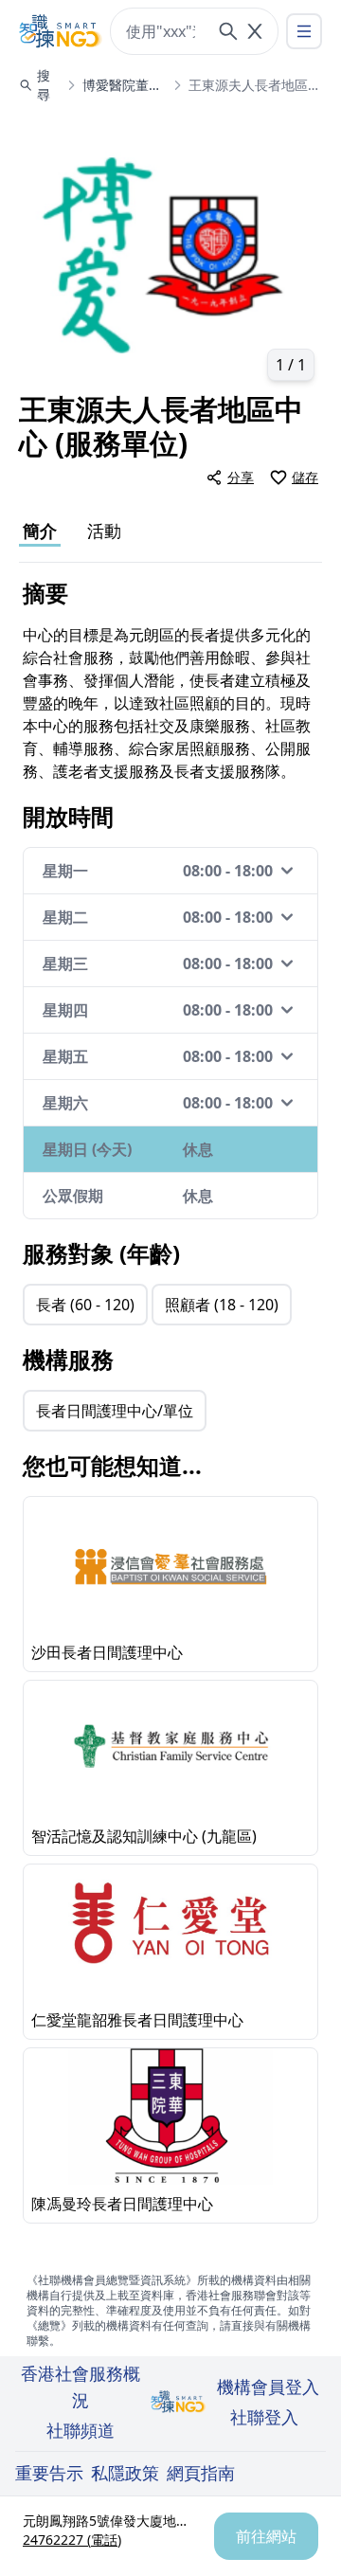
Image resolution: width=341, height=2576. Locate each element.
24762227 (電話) (72, 2540)
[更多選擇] (304, 31)
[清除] (255, 31)
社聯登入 (264, 2417)
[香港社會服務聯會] (61, 31)
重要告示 (49, 2473)
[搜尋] (228, 31)
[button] (170, 252)
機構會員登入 (268, 2387)
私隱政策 (125, 2473)
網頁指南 (201, 2473)
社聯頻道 (81, 2430)
